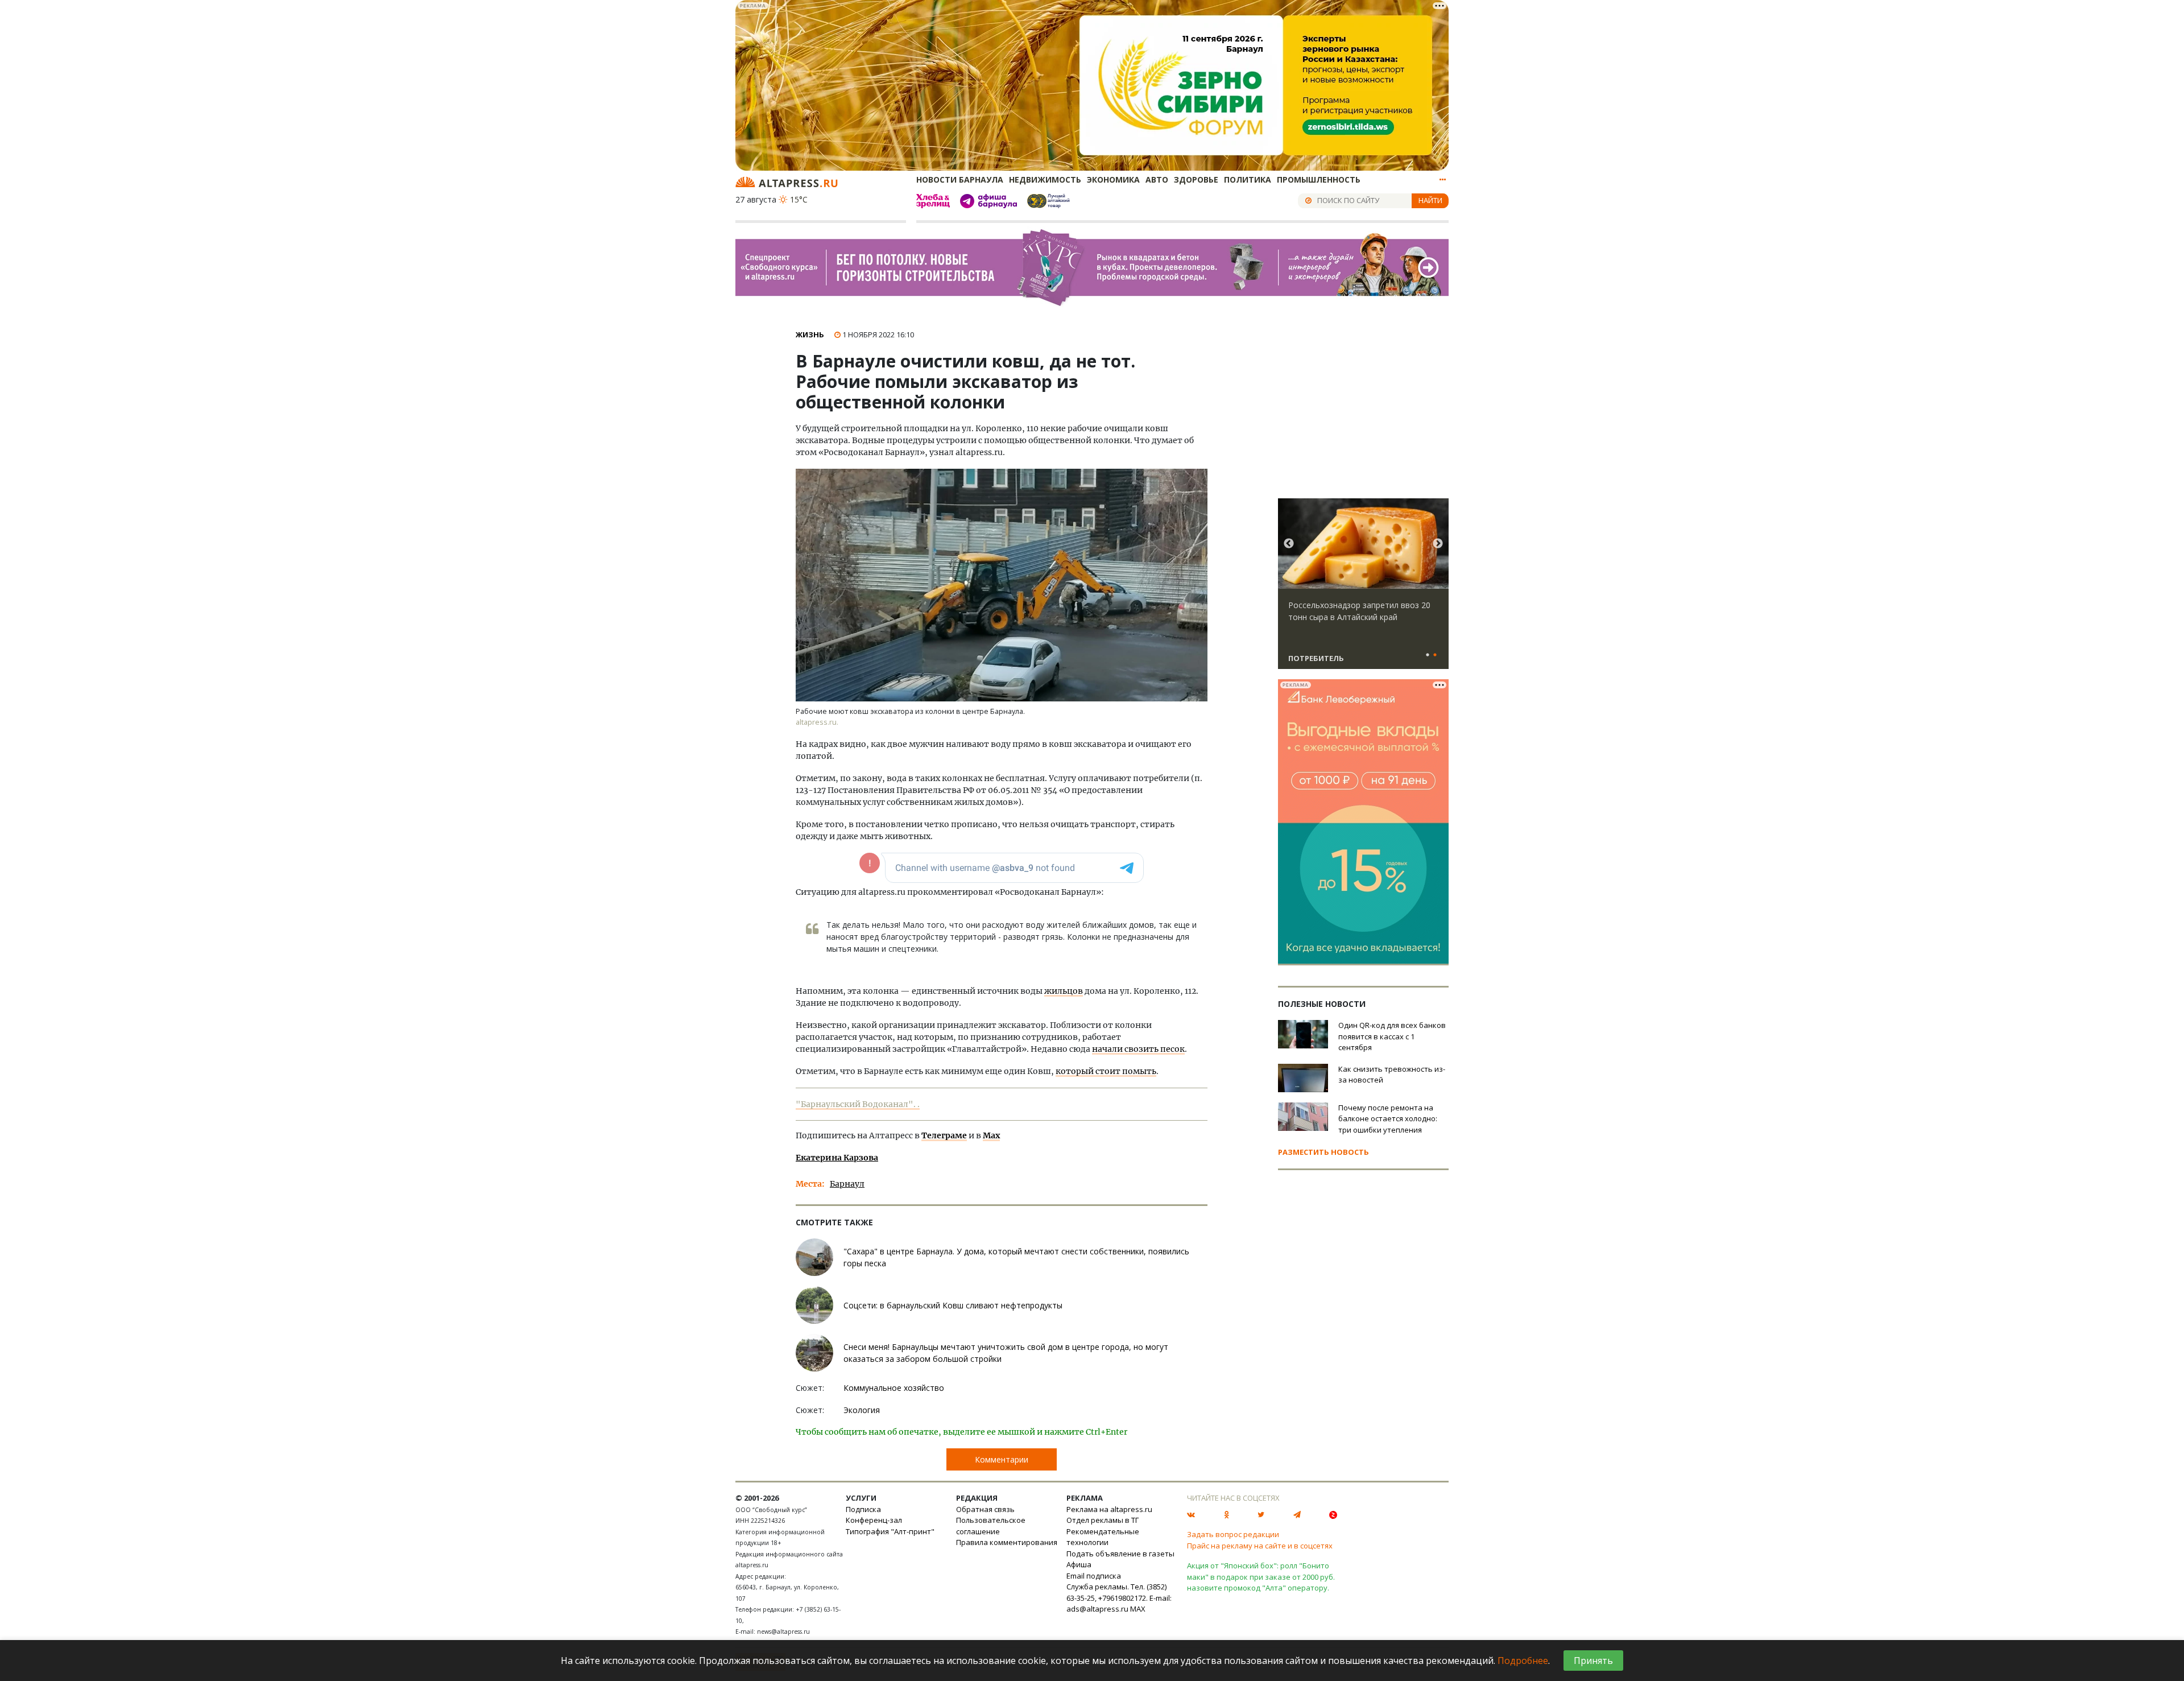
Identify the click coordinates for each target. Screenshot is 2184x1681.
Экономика (1113, 179)
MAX (1138, 1609)
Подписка (863, 1509)
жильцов (1064, 991)
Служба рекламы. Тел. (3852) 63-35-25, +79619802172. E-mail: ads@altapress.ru (1119, 1598)
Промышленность (1319, 179)
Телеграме (944, 1135)
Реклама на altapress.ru (1109, 1509)
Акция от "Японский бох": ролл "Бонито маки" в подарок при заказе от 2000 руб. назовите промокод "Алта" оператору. (1261, 1577)
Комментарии (1002, 1459)
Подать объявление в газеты (1120, 1554)
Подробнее (1523, 1661)
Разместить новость (1323, 1152)
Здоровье (1196, 179)
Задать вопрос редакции (1233, 1534)
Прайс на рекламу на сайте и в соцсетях (1260, 1546)
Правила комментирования (1007, 1542)
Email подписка (1094, 1576)
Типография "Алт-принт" (890, 1531)
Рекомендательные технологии (1103, 1537)
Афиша (1079, 1564)
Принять (1593, 1661)
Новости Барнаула (960, 179)
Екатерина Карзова (837, 1158)
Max (991, 1135)
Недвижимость (1045, 179)
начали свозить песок (1138, 1049)
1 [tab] (1428, 655)
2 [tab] (1435, 655)
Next (1438, 544)
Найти (1430, 200)
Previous (1289, 544)
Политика (1248, 179)
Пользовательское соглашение (991, 1526)
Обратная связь (985, 1509)
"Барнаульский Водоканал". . (858, 1104)
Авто (1157, 179)
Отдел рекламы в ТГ (1103, 1520)
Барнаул (847, 1184)
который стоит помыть (1106, 1071)
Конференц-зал (874, 1520)
